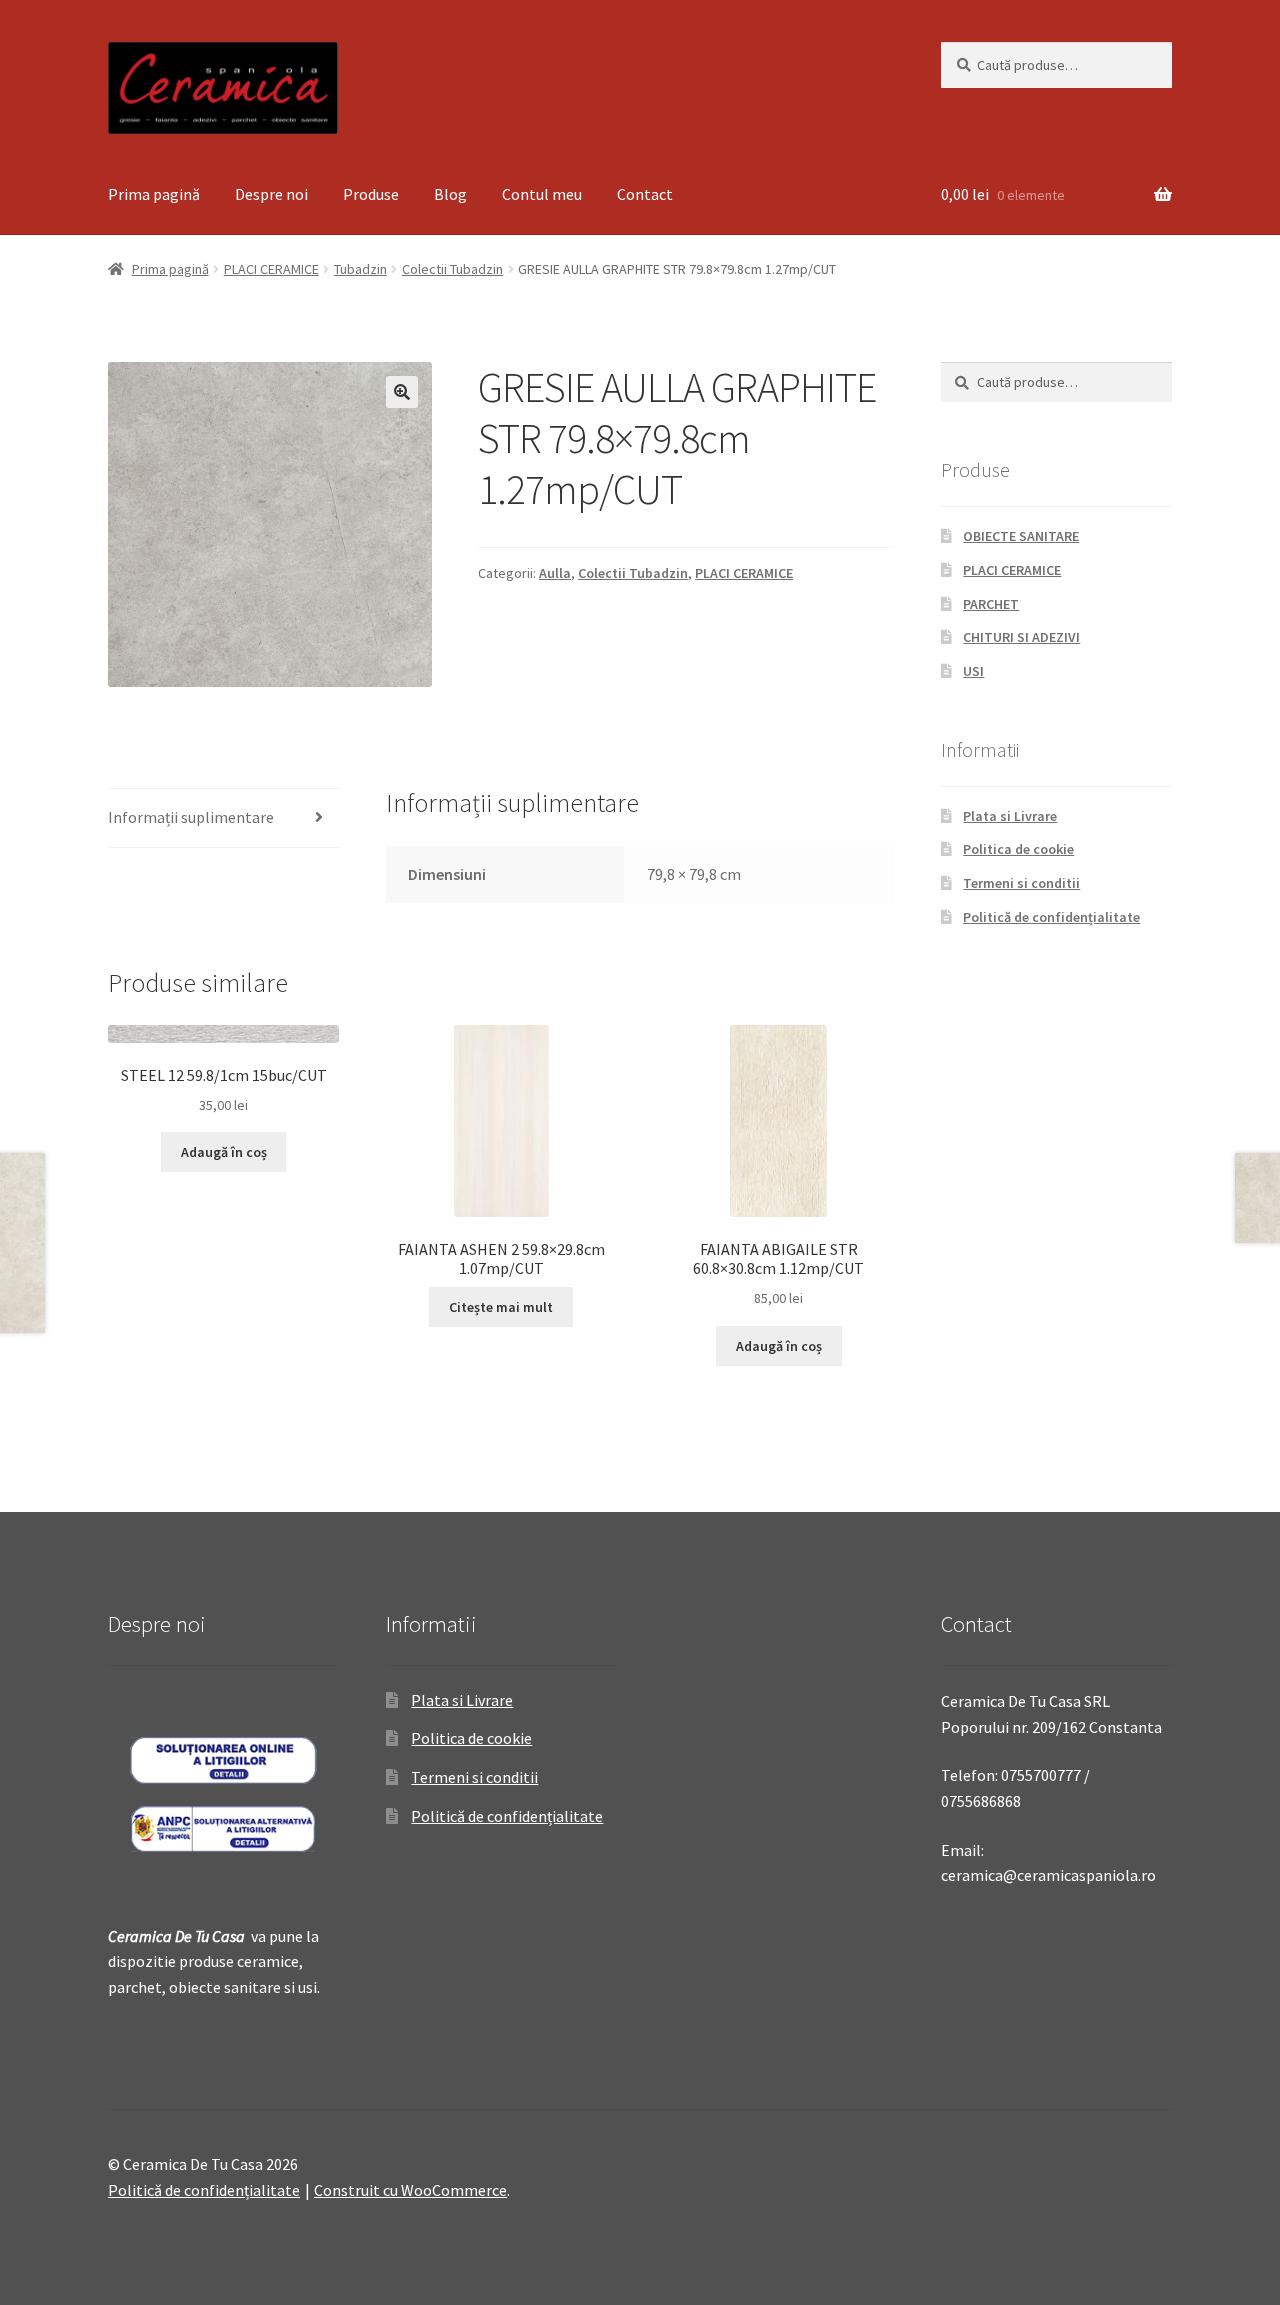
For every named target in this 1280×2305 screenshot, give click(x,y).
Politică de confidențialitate (1051, 917)
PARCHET (991, 604)
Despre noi (271, 194)
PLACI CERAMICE (271, 269)
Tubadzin (360, 269)
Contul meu (542, 194)
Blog (450, 194)
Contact (645, 194)
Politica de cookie (1018, 849)
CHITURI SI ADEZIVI (1021, 637)
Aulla (555, 573)
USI (973, 671)
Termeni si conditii (1021, 883)
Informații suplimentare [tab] (191, 817)
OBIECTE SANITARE (1021, 536)
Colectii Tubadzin (452, 269)
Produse (371, 194)
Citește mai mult (501, 1307)
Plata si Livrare (1010, 816)
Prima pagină (154, 194)
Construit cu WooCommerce (410, 2190)
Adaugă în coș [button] (224, 1152)
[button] (402, 392)
